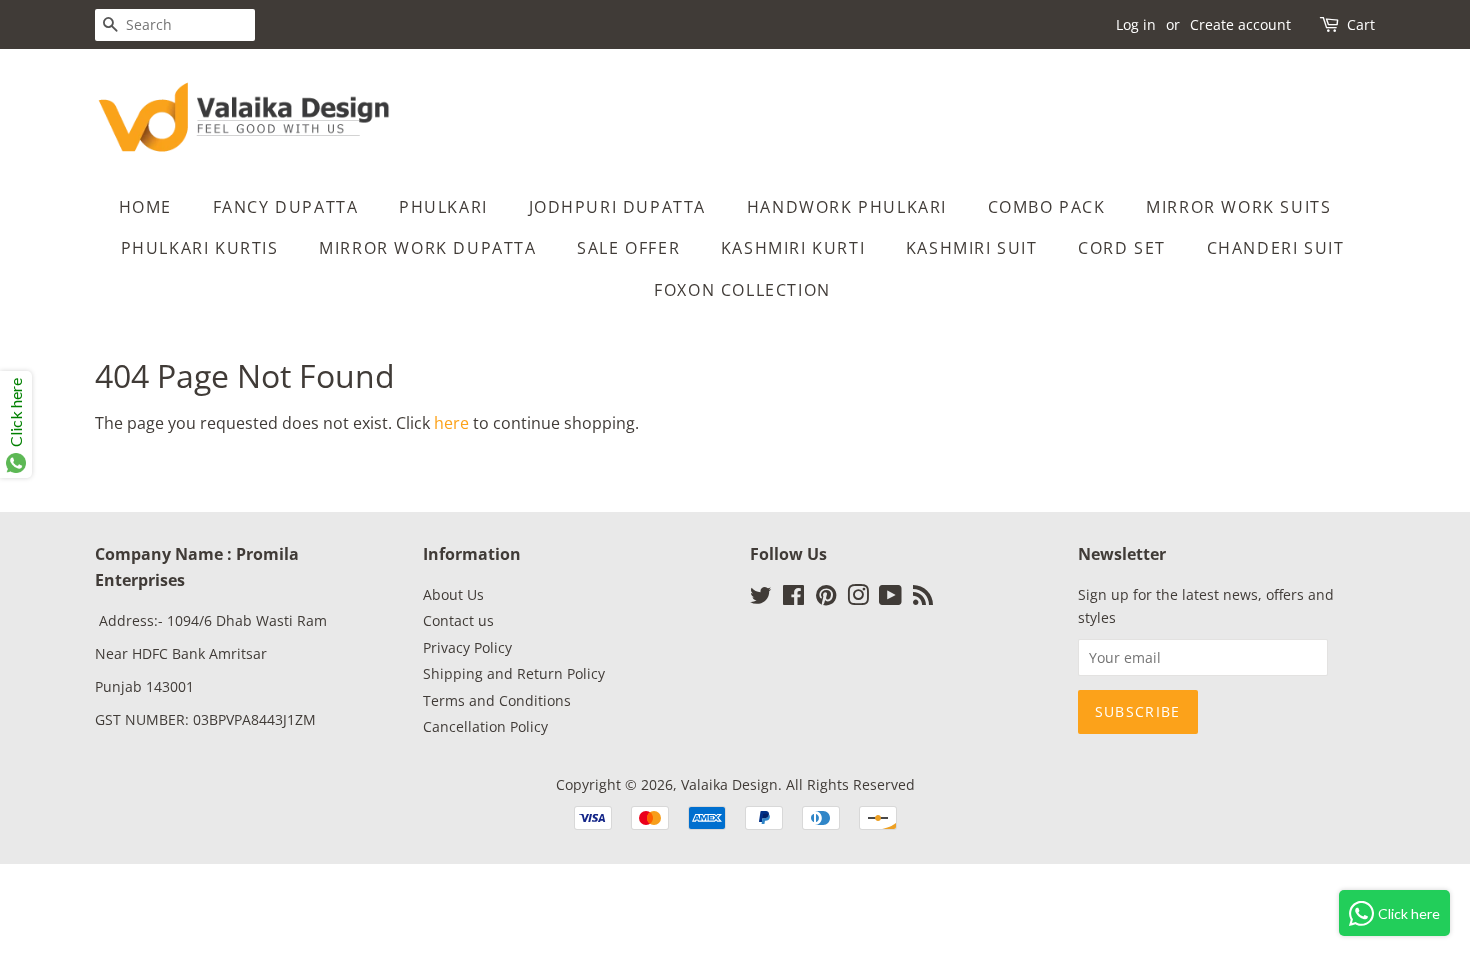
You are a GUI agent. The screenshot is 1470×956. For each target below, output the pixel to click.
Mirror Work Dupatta (427, 248)
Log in (1136, 24)
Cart (1361, 24)
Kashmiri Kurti (793, 248)
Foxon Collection (742, 290)
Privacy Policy (467, 647)
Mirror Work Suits (1238, 207)
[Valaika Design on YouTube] (890, 598)
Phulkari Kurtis (200, 248)
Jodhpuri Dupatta (618, 207)
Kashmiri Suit (972, 248)
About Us (453, 594)
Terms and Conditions (497, 700)
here (451, 423)
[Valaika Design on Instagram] (858, 598)
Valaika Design (729, 784)
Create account (1240, 24)
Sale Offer (628, 248)
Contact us (458, 620)
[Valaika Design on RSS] (923, 598)
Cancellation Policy (485, 726)
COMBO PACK (1047, 207)
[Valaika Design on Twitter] (761, 598)
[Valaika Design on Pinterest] (826, 598)
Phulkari (443, 207)
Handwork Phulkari (847, 207)
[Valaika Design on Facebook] (793, 598)
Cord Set (1122, 248)
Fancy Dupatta (286, 207)
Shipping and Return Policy (514, 673)
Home (145, 207)
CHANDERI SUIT (1276, 248)
